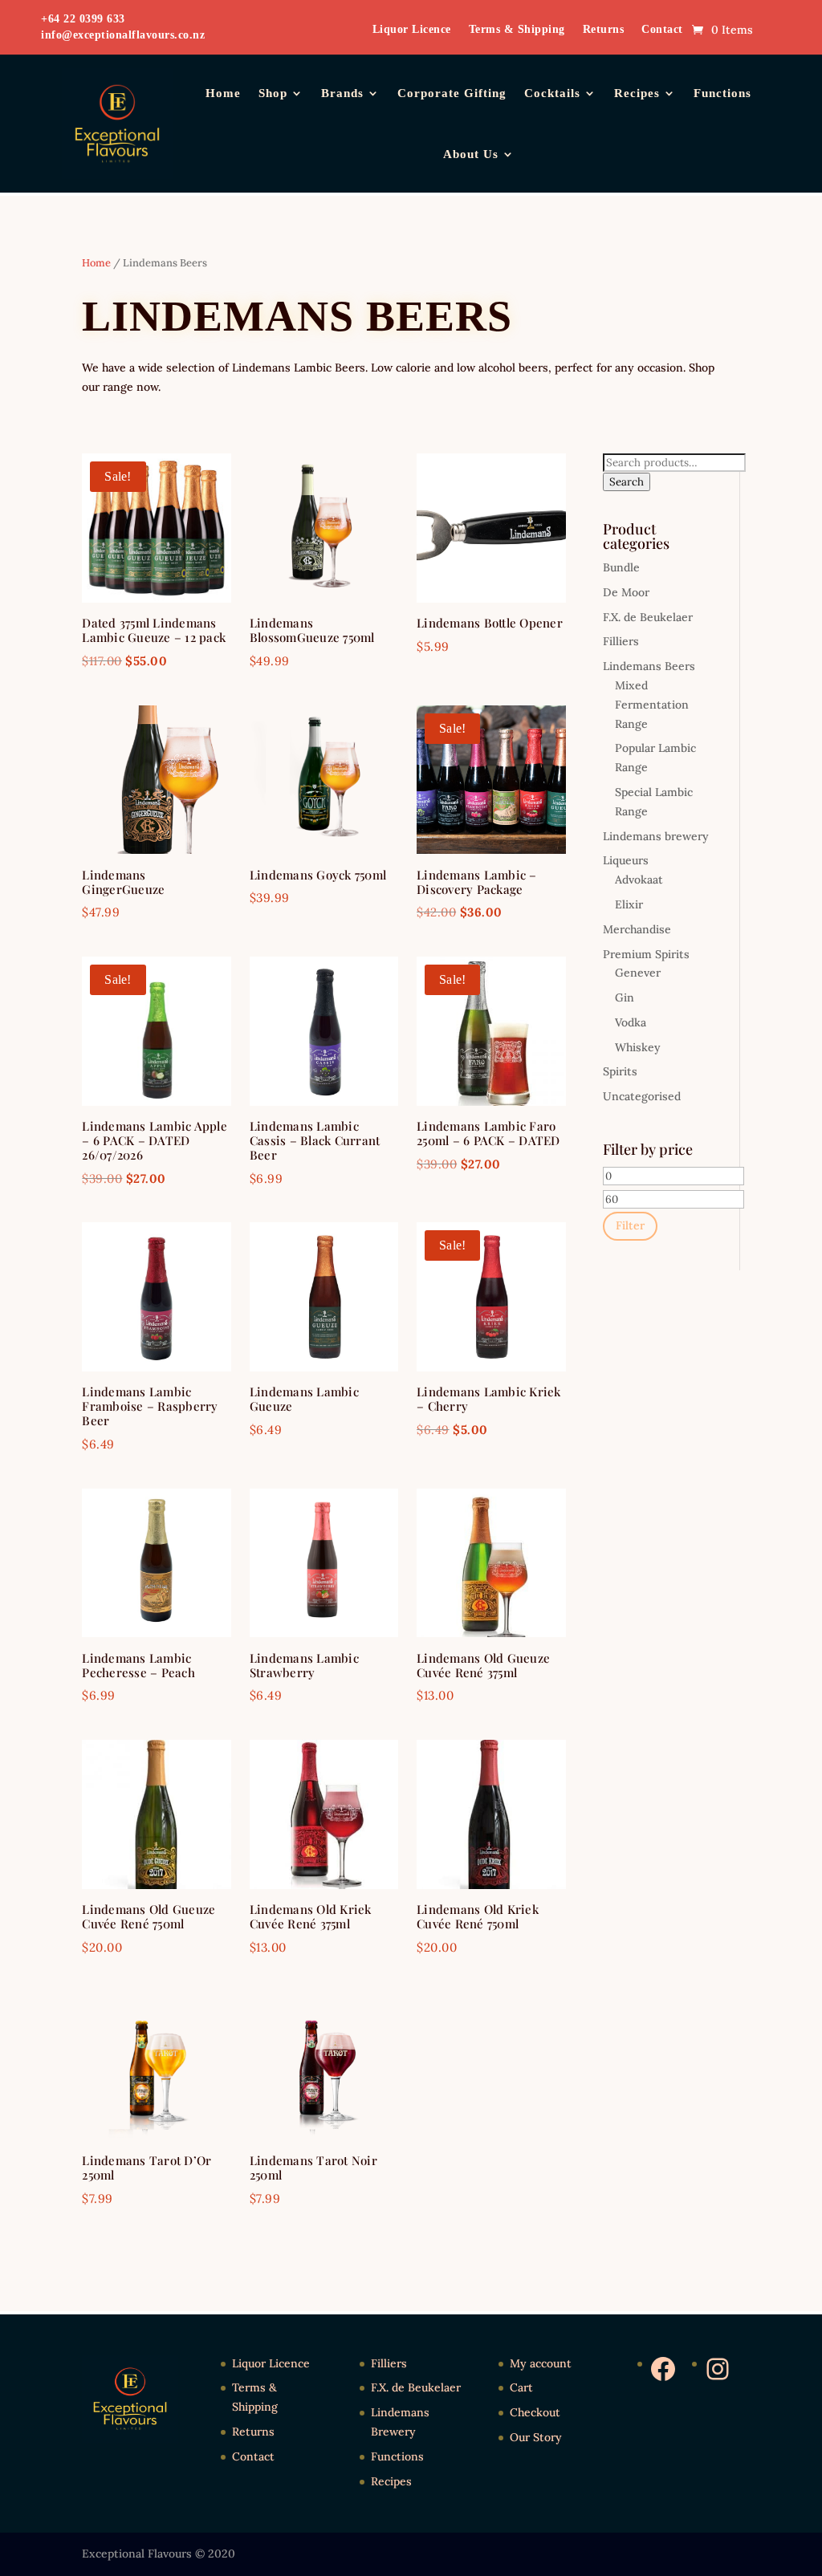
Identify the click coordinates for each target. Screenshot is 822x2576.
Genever (638, 973)
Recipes (637, 93)
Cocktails (552, 93)
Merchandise (637, 929)
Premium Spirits (646, 954)
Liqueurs (626, 860)
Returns (604, 30)
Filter (630, 1225)
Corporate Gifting (452, 93)
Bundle (621, 567)
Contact (662, 30)
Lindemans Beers (649, 666)
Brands (342, 93)
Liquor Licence (412, 30)
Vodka (631, 1022)
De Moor (626, 592)
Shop (273, 93)
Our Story (536, 2437)
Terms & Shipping (517, 30)
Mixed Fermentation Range (652, 705)
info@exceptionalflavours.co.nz (123, 35)
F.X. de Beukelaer (648, 617)
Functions (722, 93)
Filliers (621, 641)
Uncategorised (642, 1096)
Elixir (629, 904)
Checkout (535, 2412)
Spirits (620, 1071)
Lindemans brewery (656, 836)
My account (541, 2363)
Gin (625, 997)
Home (223, 93)
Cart (521, 2387)
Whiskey (638, 1047)
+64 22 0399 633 (83, 19)
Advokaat (639, 880)
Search (627, 482)
